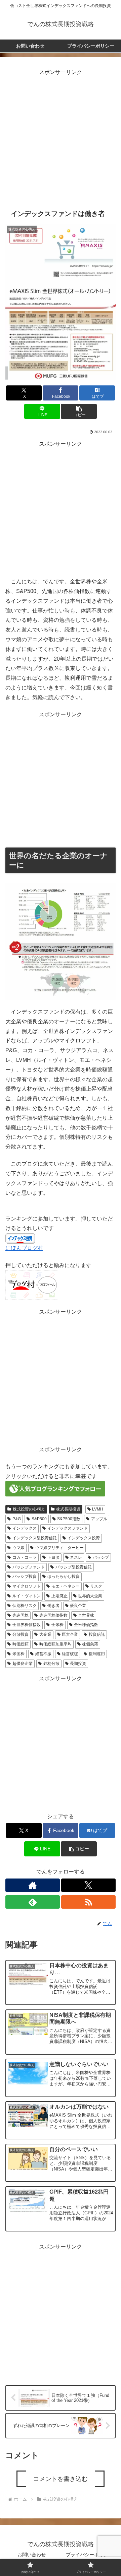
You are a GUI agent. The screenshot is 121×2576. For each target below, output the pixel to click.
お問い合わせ (32, 2555)
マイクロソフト (27, 1586)
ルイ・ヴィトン (27, 1596)
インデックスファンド (68, 1528)
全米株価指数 (86, 1625)
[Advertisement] (61, 138)
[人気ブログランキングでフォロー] (55, 1489)
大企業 (45, 1634)
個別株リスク (25, 1606)
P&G (17, 1519)
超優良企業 (23, 1664)
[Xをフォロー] (88, 1885)
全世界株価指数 (27, 1625)
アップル (99, 1519)
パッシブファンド (29, 1567)
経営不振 (43, 1654)
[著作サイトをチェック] (33, 1885)
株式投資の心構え (29, 1509)
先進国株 (21, 1615)
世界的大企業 (90, 1596)
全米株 (57, 1625)
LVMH (98, 1509)
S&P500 (39, 1519)
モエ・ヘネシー (66, 1586)
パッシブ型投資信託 (74, 1567)
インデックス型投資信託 (35, 1538)
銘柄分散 (51, 1664)
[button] (79, 411)
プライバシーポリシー (89, 2555)
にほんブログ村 (24, 1248)
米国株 (18, 1654)
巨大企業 (70, 1634)
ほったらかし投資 (64, 1576)
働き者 (53, 1606)
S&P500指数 (69, 1519)
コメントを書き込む (61, 2479)
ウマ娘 (18, 1548)
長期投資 (78, 1664)
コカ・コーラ (25, 1557)
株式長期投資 (68, 1509)
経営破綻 (70, 1654)
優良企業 (78, 1606)
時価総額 (21, 1644)
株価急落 (90, 1644)
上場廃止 (59, 1596)
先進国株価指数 (53, 1615)
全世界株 (86, 1615)
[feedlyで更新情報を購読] (33, 1902)
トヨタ (53, 1557)
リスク (96, 1586)
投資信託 (97, 1634)
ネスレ (76, 1557)
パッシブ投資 (25, 1576)
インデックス (25, 1528)
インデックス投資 (84, 1538)
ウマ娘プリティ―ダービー (59, 1548)
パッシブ (101, 1557)
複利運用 (97, 1654)
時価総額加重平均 (55, 1644)
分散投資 (21, 1634)
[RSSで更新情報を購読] (88, 1902)
